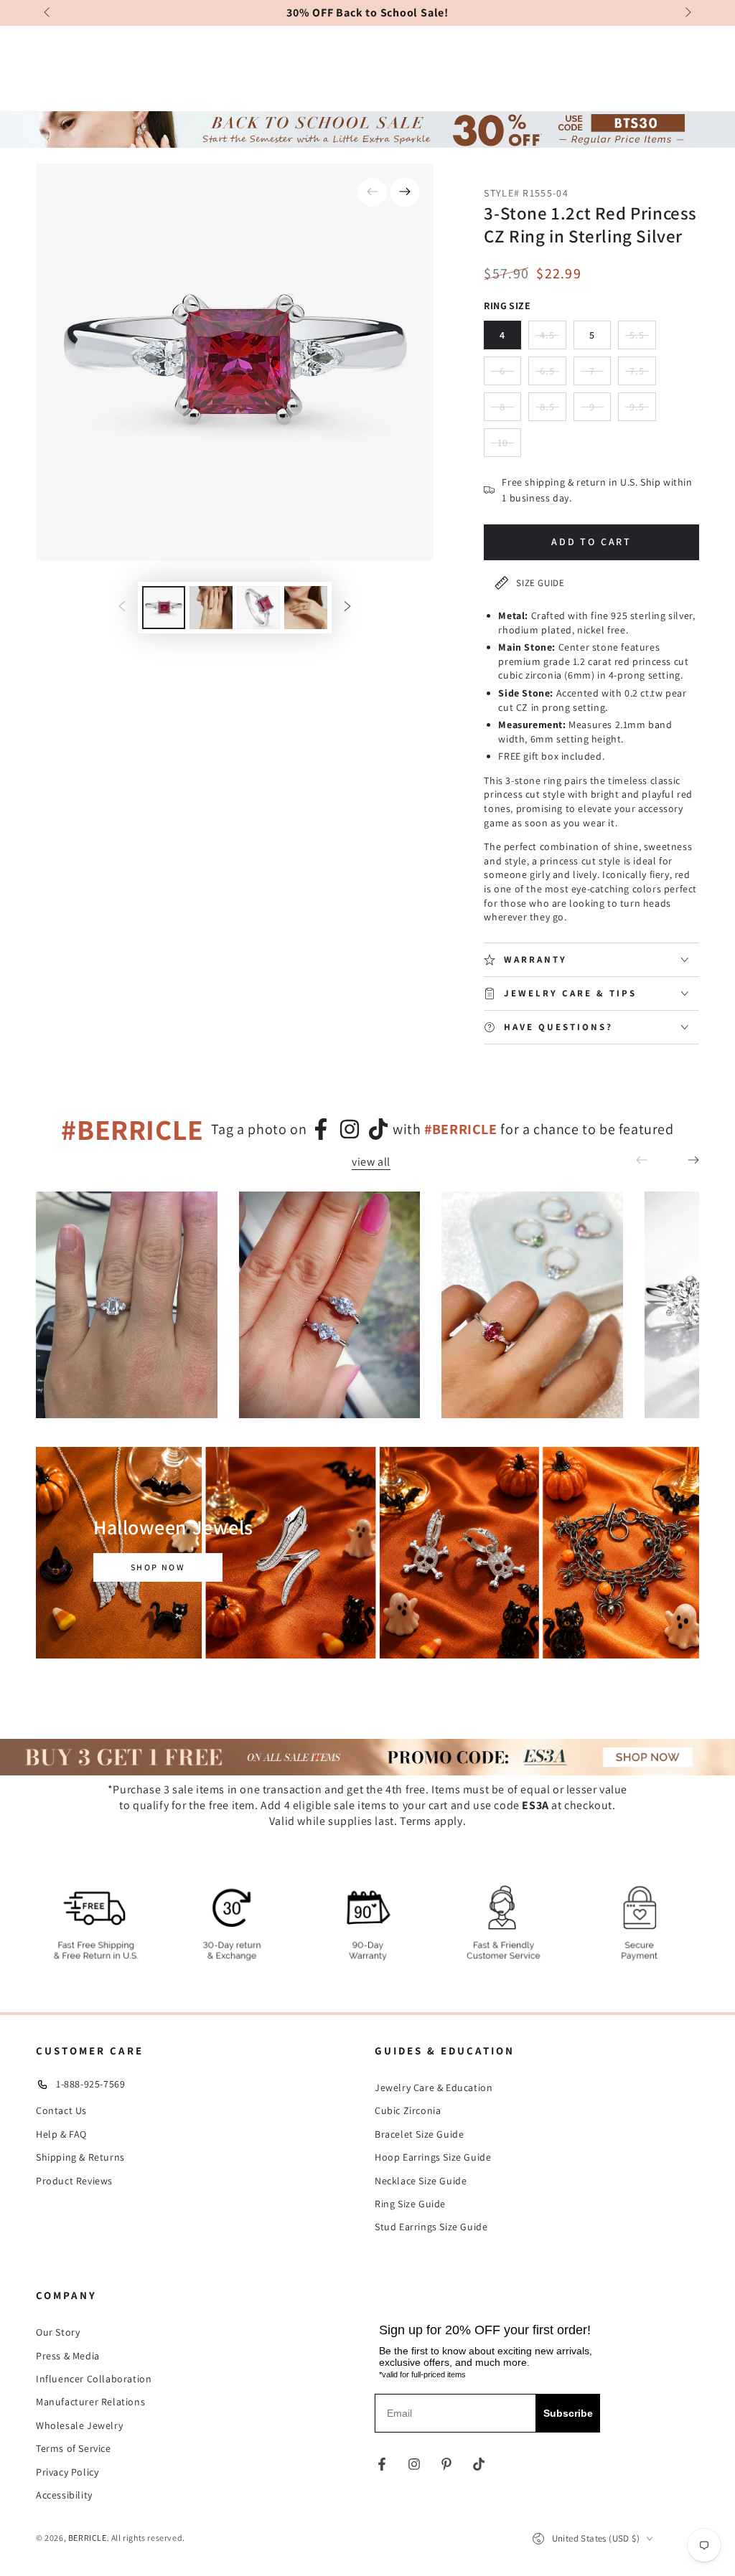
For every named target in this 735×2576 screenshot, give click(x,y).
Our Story (58, 2332)
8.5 (553, 411)
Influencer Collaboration (94, 2379)
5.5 (643, 339)
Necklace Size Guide (421, 2181)
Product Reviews (74, 2181)
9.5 (643, 411)
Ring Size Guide (410, 2204)
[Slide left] (48, 13)
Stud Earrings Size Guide (431, 2227)
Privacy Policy (67, 2472)
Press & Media (68, 2356)
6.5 (553, 375)
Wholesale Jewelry (79, 2425)
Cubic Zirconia (408, 2110)
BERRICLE (88, 2538)
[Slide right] (687, 13)
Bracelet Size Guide (419, 2134)
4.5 (553, 339)
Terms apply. (433, 1821)
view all (371, 1162)
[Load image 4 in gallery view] (306, 608)
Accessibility (64, 2495)
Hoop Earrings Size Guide (433, 2157)
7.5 (643, 375)
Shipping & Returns (80, 2157)
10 (509, 447)
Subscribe (568, 2413)
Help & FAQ (61, 2134)
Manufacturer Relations (90, 2402)
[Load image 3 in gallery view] (258, 608)
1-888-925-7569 (90, 2084)
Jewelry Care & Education (434, 2087)
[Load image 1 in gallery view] (164, 608)
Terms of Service (74, 2448)
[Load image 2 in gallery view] (211, 608)
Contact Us (61, 2110)
